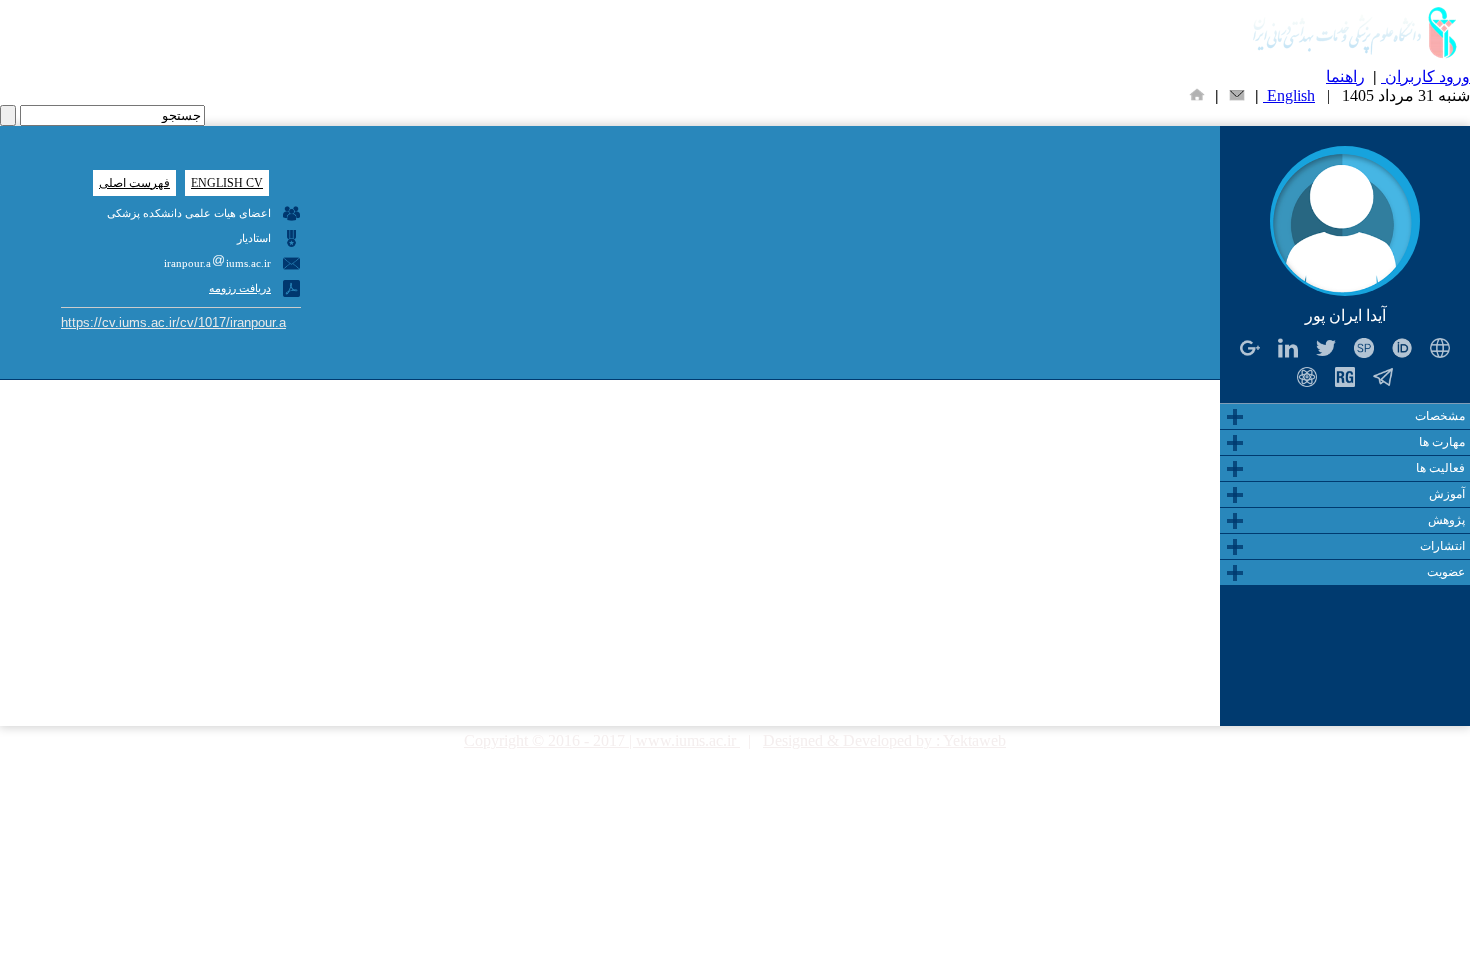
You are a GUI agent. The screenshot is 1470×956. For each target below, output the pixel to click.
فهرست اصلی (134, 183)
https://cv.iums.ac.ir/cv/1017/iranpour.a (173, 322)
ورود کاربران (1425, 76)
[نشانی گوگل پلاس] (1250, 347)
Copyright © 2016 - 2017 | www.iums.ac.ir (602, 740)
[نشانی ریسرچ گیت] (1345, 376)
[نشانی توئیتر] (1326, 347)
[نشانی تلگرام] (1383, 376)
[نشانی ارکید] (1402, 347)
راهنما (1345, 76)
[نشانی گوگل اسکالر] (1307, 376)
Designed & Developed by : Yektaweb (884, 740)
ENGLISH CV (227, 183)
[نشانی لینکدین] (1288, 347)
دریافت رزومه (240, 288)
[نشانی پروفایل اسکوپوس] (1364, 347)
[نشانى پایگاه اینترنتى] (1440, 347)
